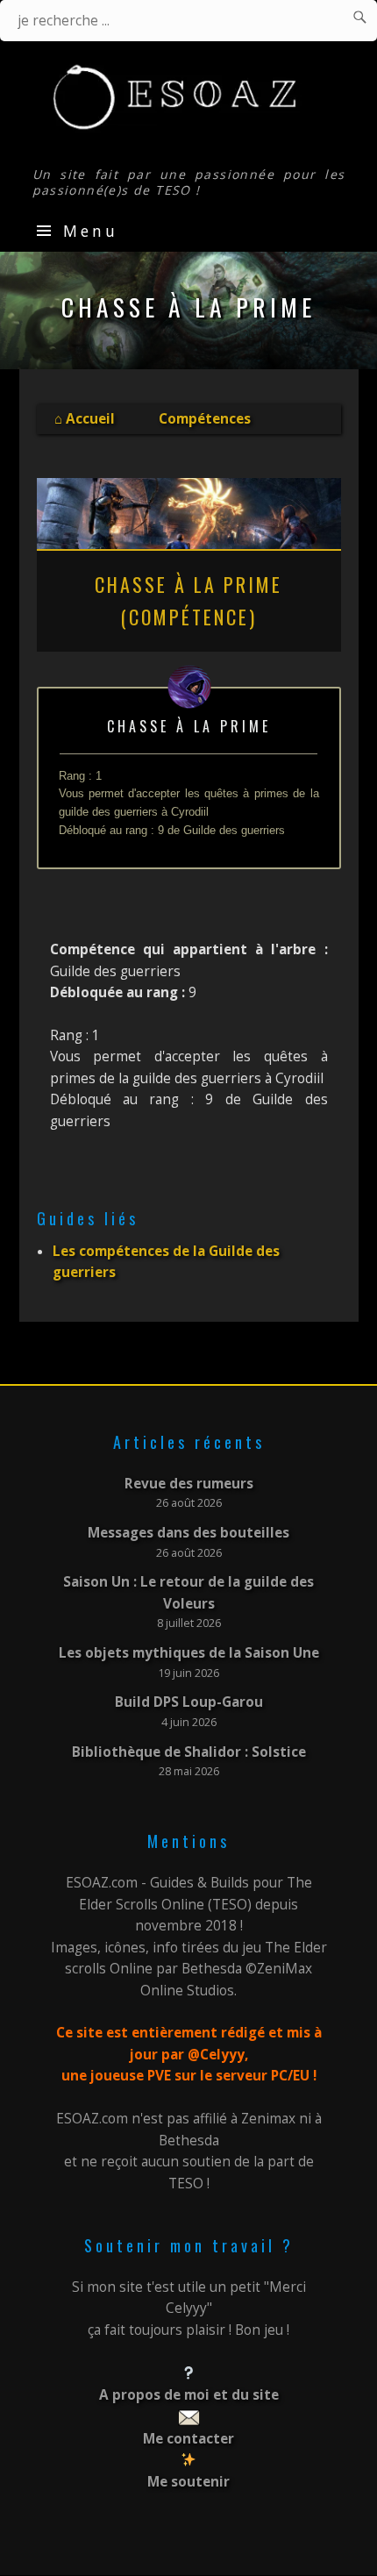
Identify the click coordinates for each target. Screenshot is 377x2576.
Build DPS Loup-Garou (189, 1702)
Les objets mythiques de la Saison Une (189, 1653)
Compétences (205, 419)
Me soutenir (188, 2482)
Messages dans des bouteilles (188, 1533)
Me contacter (188, 2439)
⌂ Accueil (85, 419)
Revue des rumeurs (189, 1484)
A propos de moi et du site (189, 2395)
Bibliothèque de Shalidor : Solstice (189, 1752)
